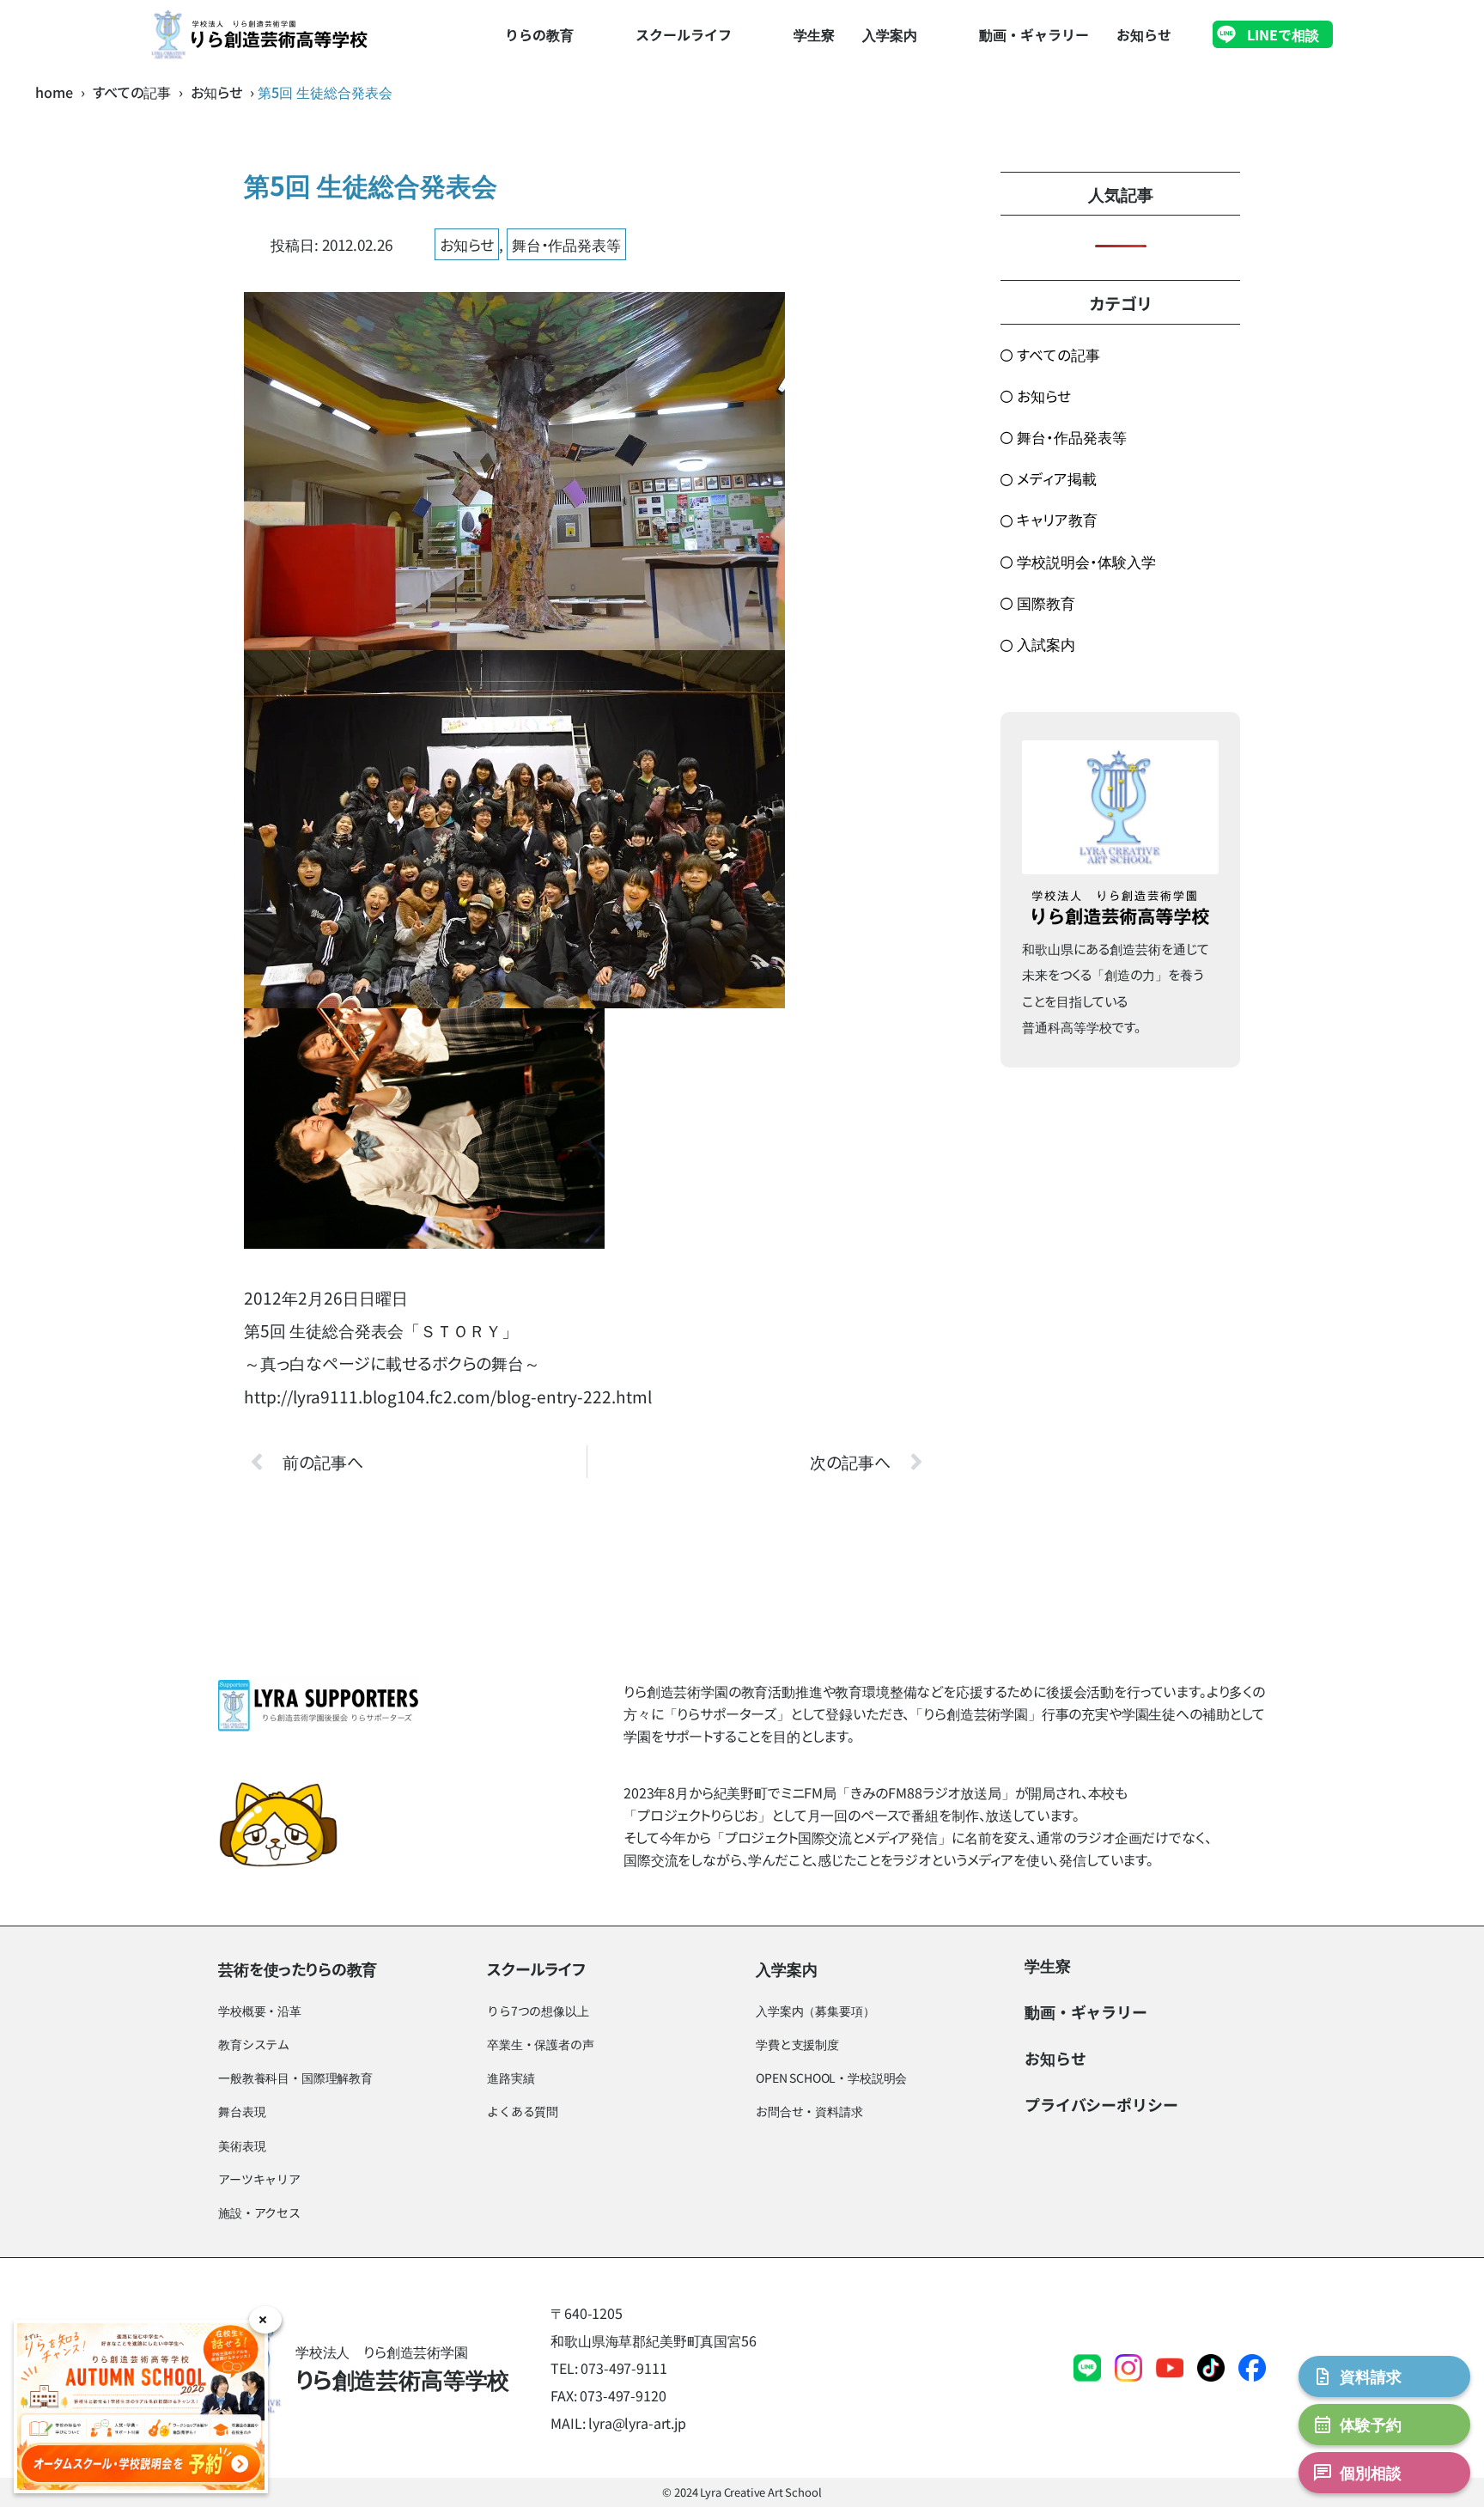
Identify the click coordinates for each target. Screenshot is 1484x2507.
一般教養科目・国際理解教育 (295, 2078)
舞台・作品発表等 (566, 244)
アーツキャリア (259, 2179)
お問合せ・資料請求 (809, 2111)
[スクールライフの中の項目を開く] (750, 34)
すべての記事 (132, 92)
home (54, 92)
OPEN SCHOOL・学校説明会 (831, 2078)
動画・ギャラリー (1034, 34)
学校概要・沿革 (260, 2011)
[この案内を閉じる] (265, 2320)
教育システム (254, 2044)
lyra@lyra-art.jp (637, 2423)
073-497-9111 (623, 2368)
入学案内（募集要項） (815, 2011)
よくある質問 (523, 2111)
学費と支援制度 (797, 2044)
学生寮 (814, 34)
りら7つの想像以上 (538, 2011)
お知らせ (1144, 34)
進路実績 (511, 2078)
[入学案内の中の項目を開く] (935, 34)
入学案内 (890, 34)
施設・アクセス (259, 2212)
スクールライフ (684, 34)
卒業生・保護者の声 (541, 2044)
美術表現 (242, 2145)
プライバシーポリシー (1101, 2104)
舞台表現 (242, 2111)
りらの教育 (539, 34)
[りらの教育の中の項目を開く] (592, 34)
